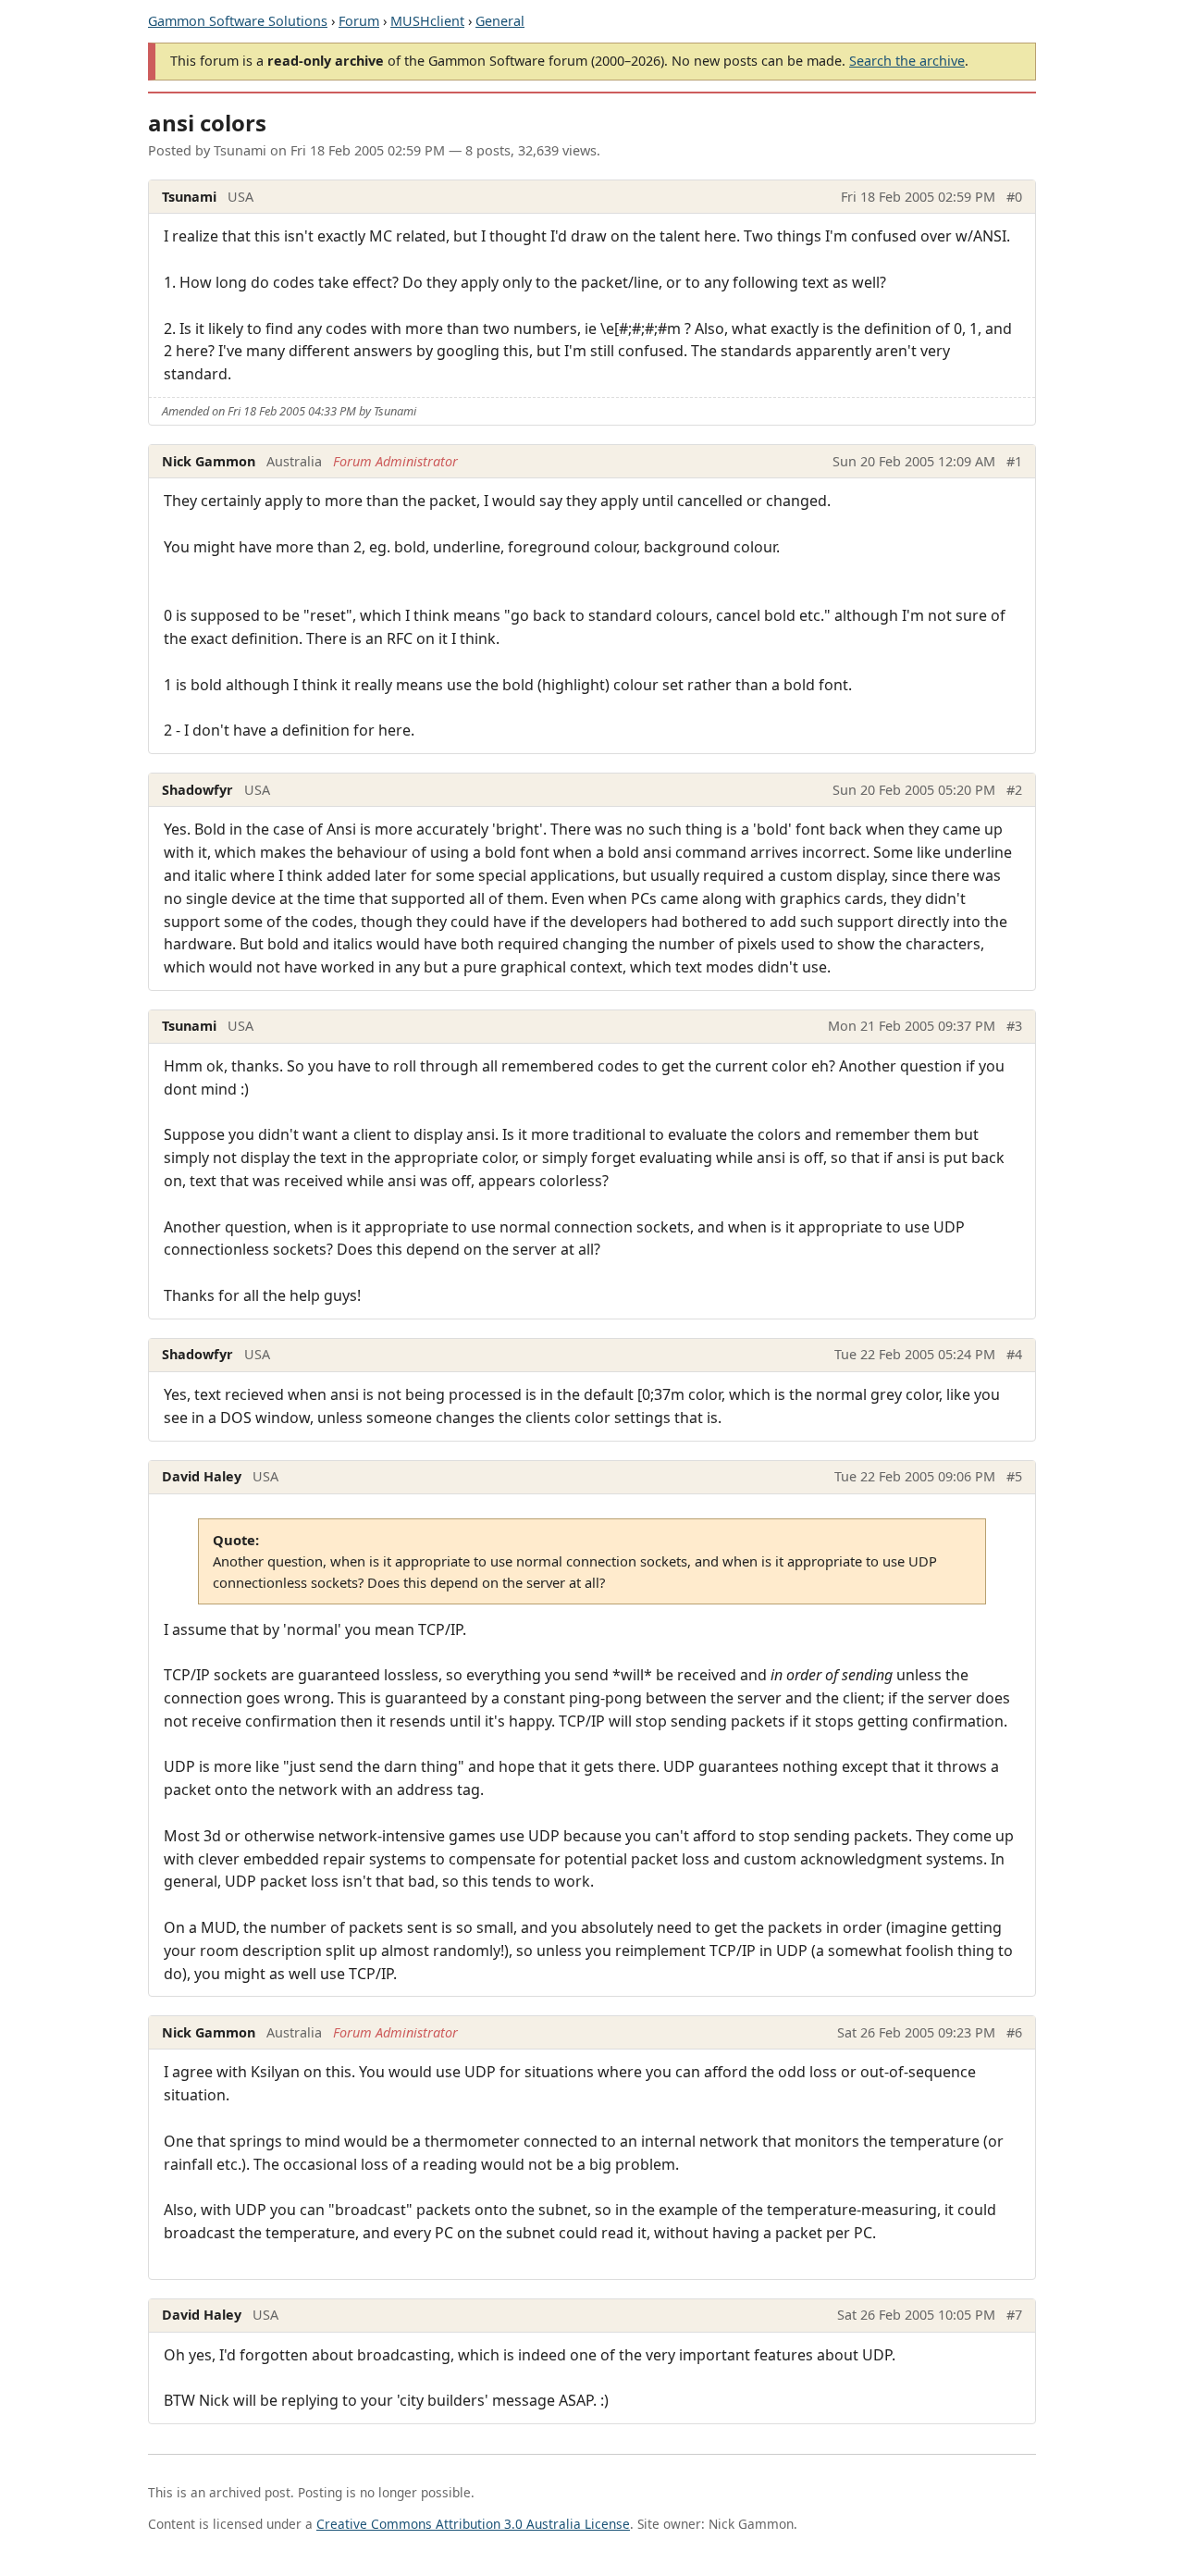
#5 (1014, 1476)
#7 (1014, 2315)
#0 (1014, 197)
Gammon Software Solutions (238, 21)
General (500, 21)
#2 (1014, 790)
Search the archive (907, 61)
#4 (1014, 1354)
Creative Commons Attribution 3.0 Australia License (473, 2524)
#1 (1014, 461)
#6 (1014, 2032)
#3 (1014, 1026)
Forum (359, 21)
